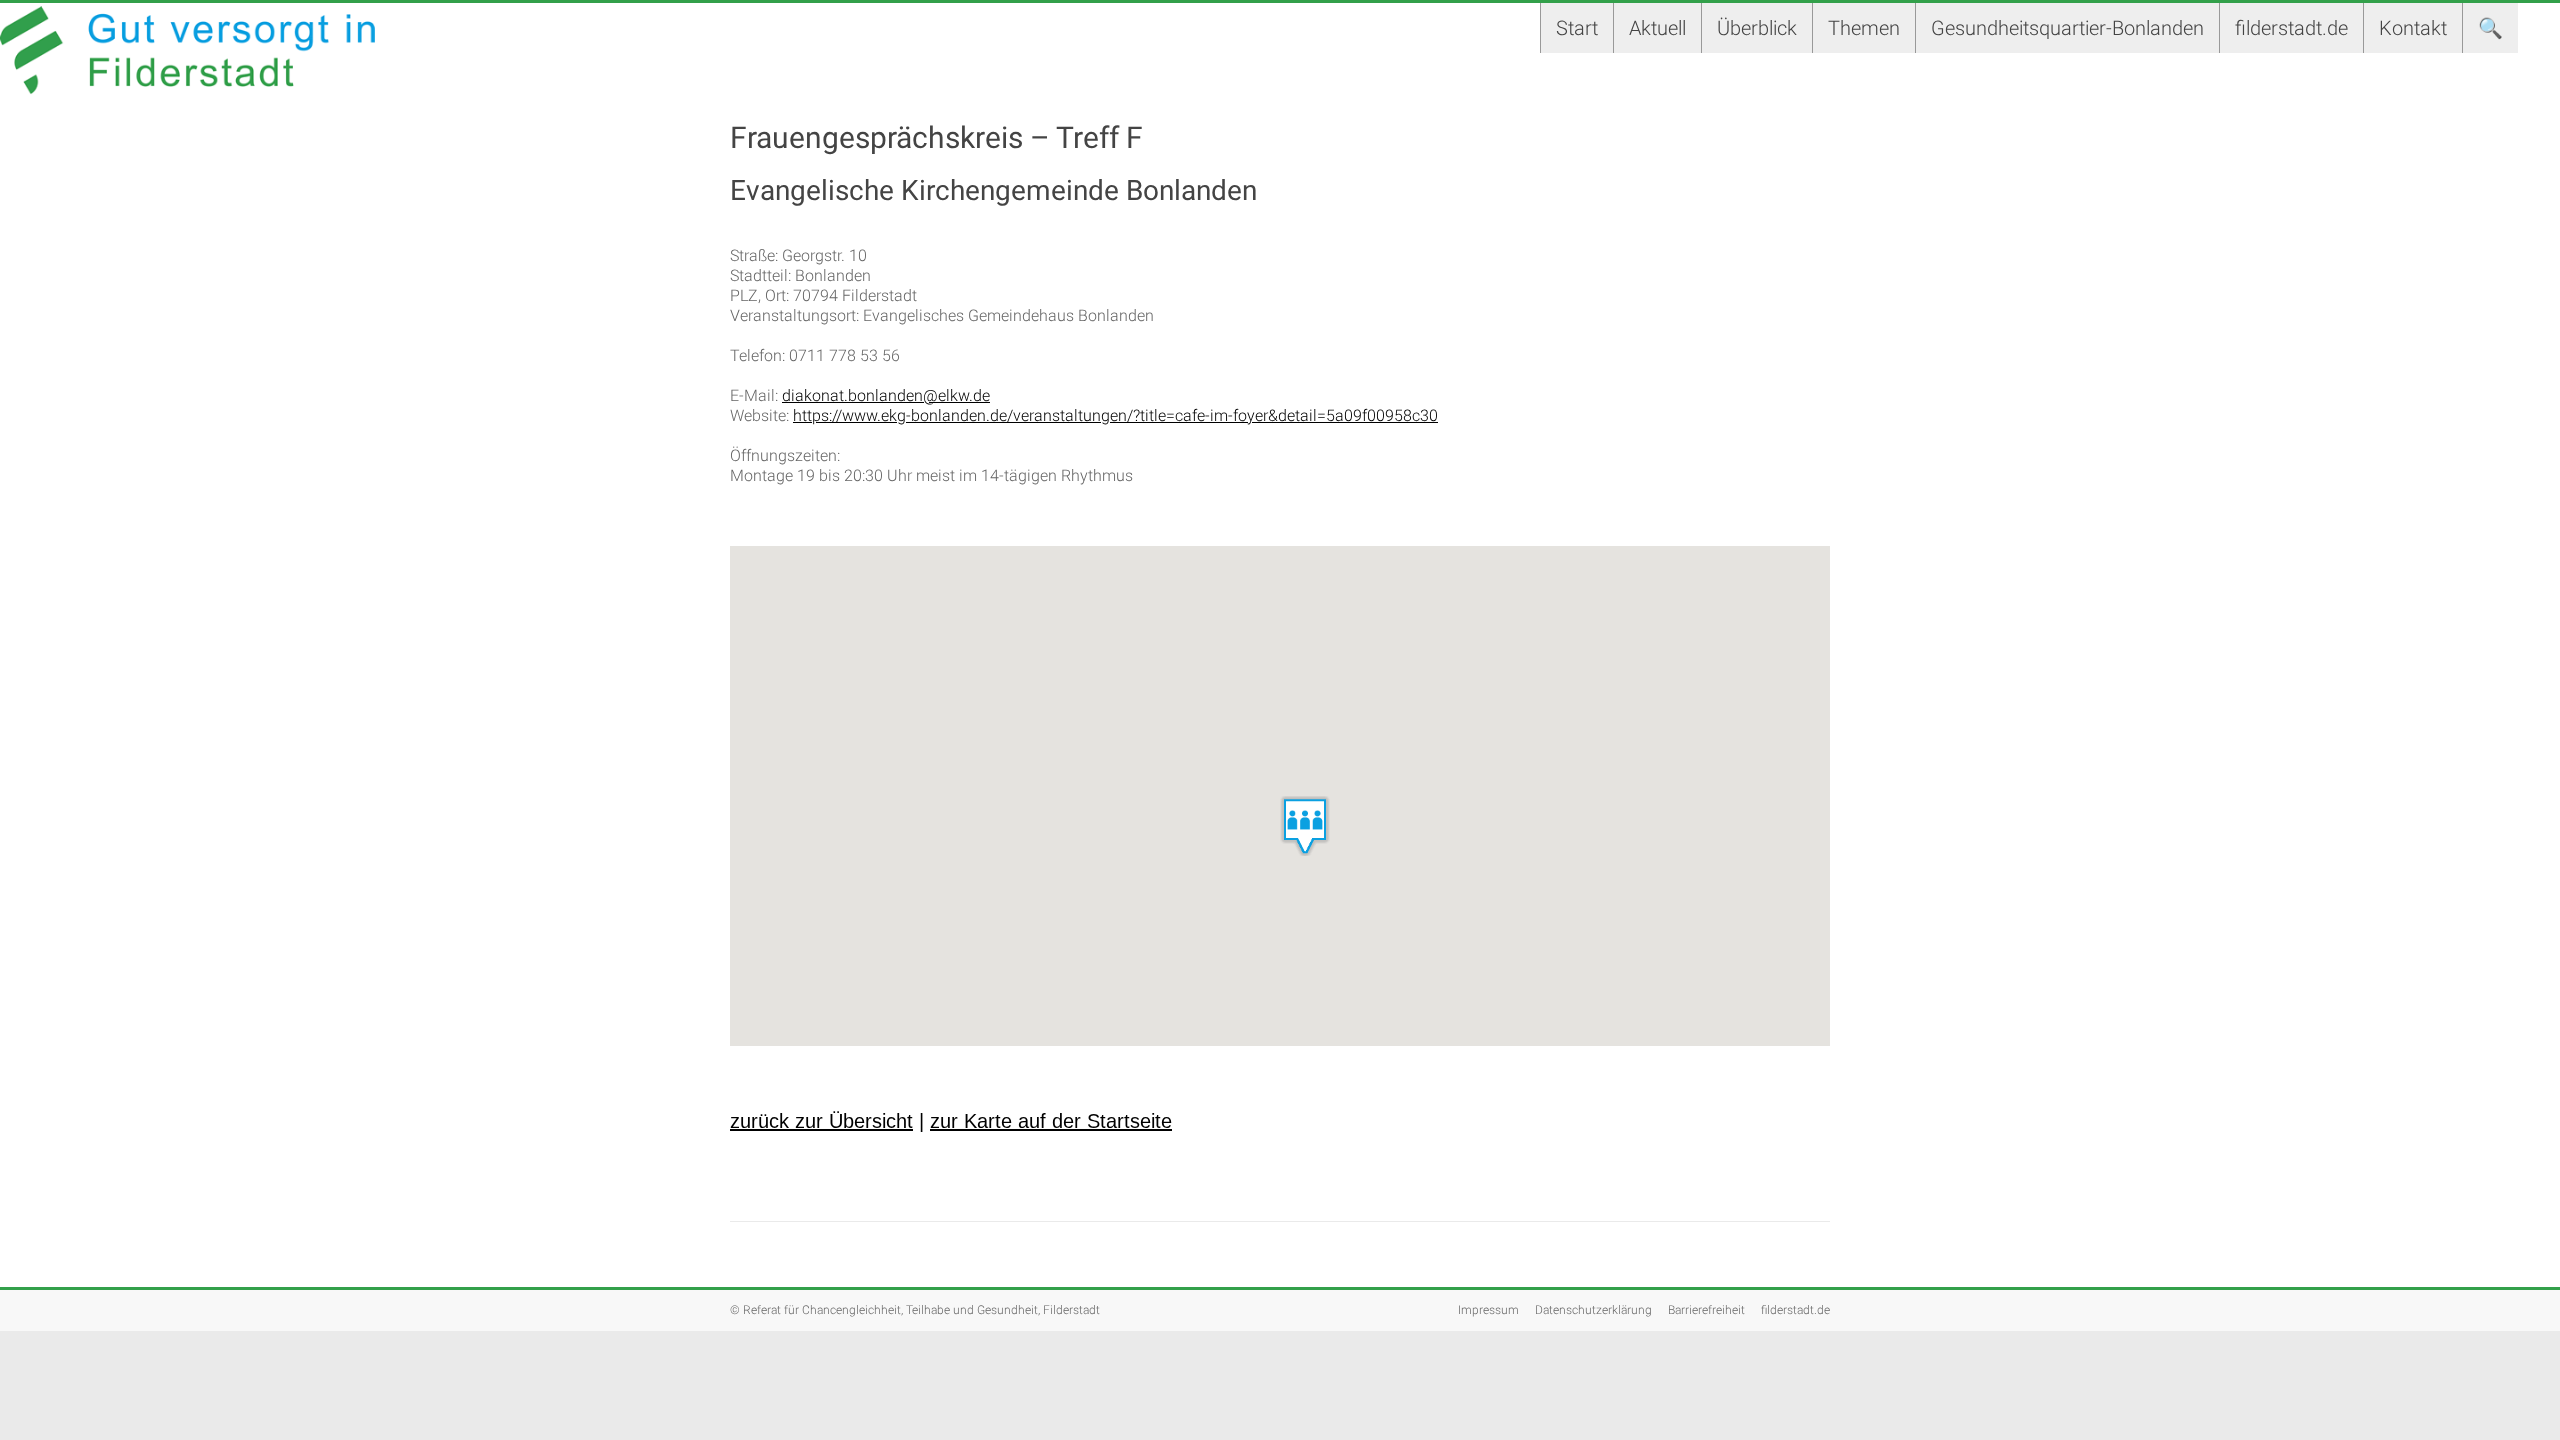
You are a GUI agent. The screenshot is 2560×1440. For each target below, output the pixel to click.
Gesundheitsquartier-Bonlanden (2067, 28)
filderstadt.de (2291, 28)
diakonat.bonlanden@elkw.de (886, 395)
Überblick (1757, 28)
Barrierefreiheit (1706, 1310)
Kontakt (2413, 28)
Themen (1864, 28)
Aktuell (1657, 28)
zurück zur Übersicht (821, 1121)
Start (1577, 28)
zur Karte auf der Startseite (1051, 1121)
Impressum (1488, 1310)
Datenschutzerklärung (1593, 1310)
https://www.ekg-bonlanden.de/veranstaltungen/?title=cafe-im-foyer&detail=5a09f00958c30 (1115, 415)
